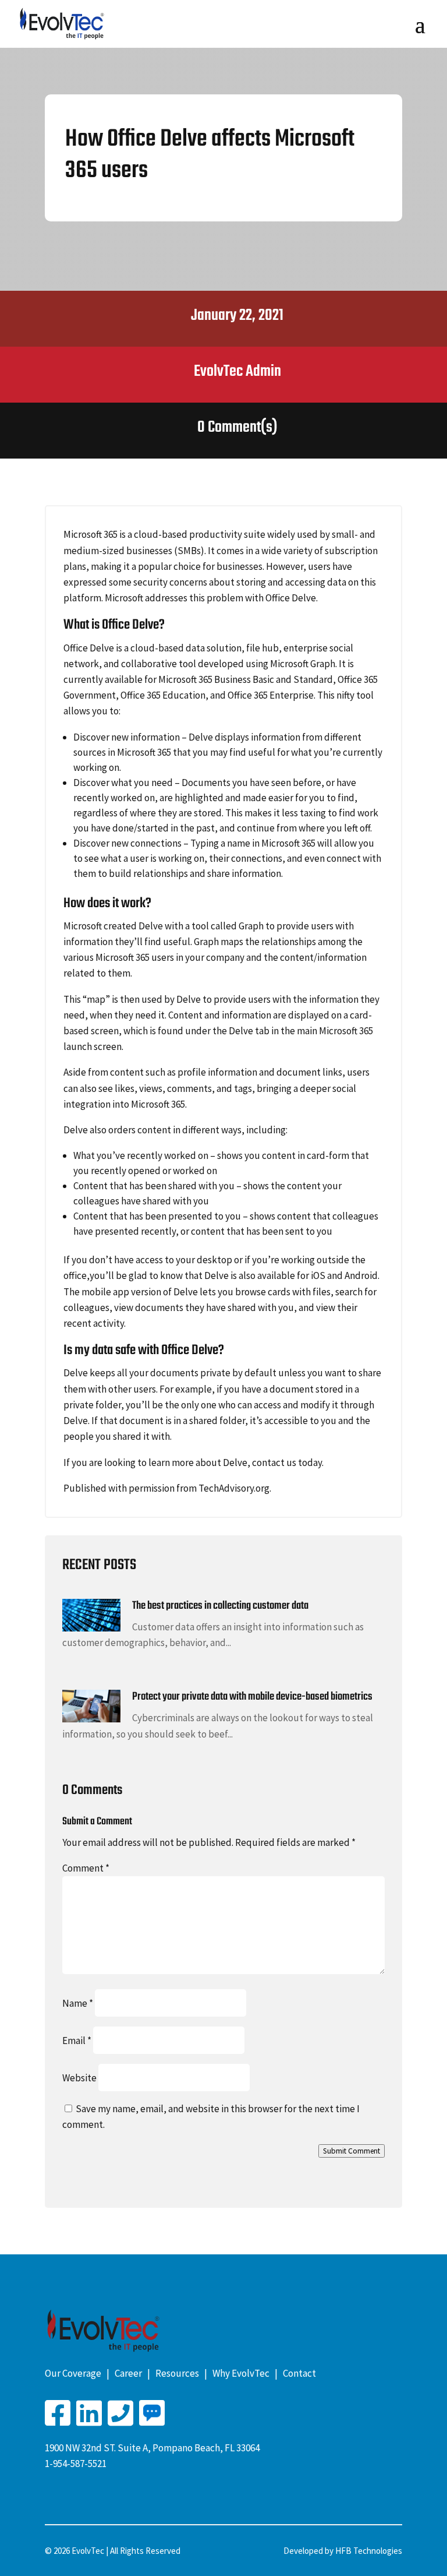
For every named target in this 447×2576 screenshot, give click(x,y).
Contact (299, 2373)
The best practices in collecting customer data (220, 1606)
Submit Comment (352, 2151)
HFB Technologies (369, 2551)
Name (78, 2003)
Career (128, 2373)
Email (77, 2041)
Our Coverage (73, 2373)
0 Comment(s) (237, 427)
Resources (177, 2373)
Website (79, 2078)
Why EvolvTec (241, 2373)
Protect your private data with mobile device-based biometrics (252, 1697)
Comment (86, 1868)
